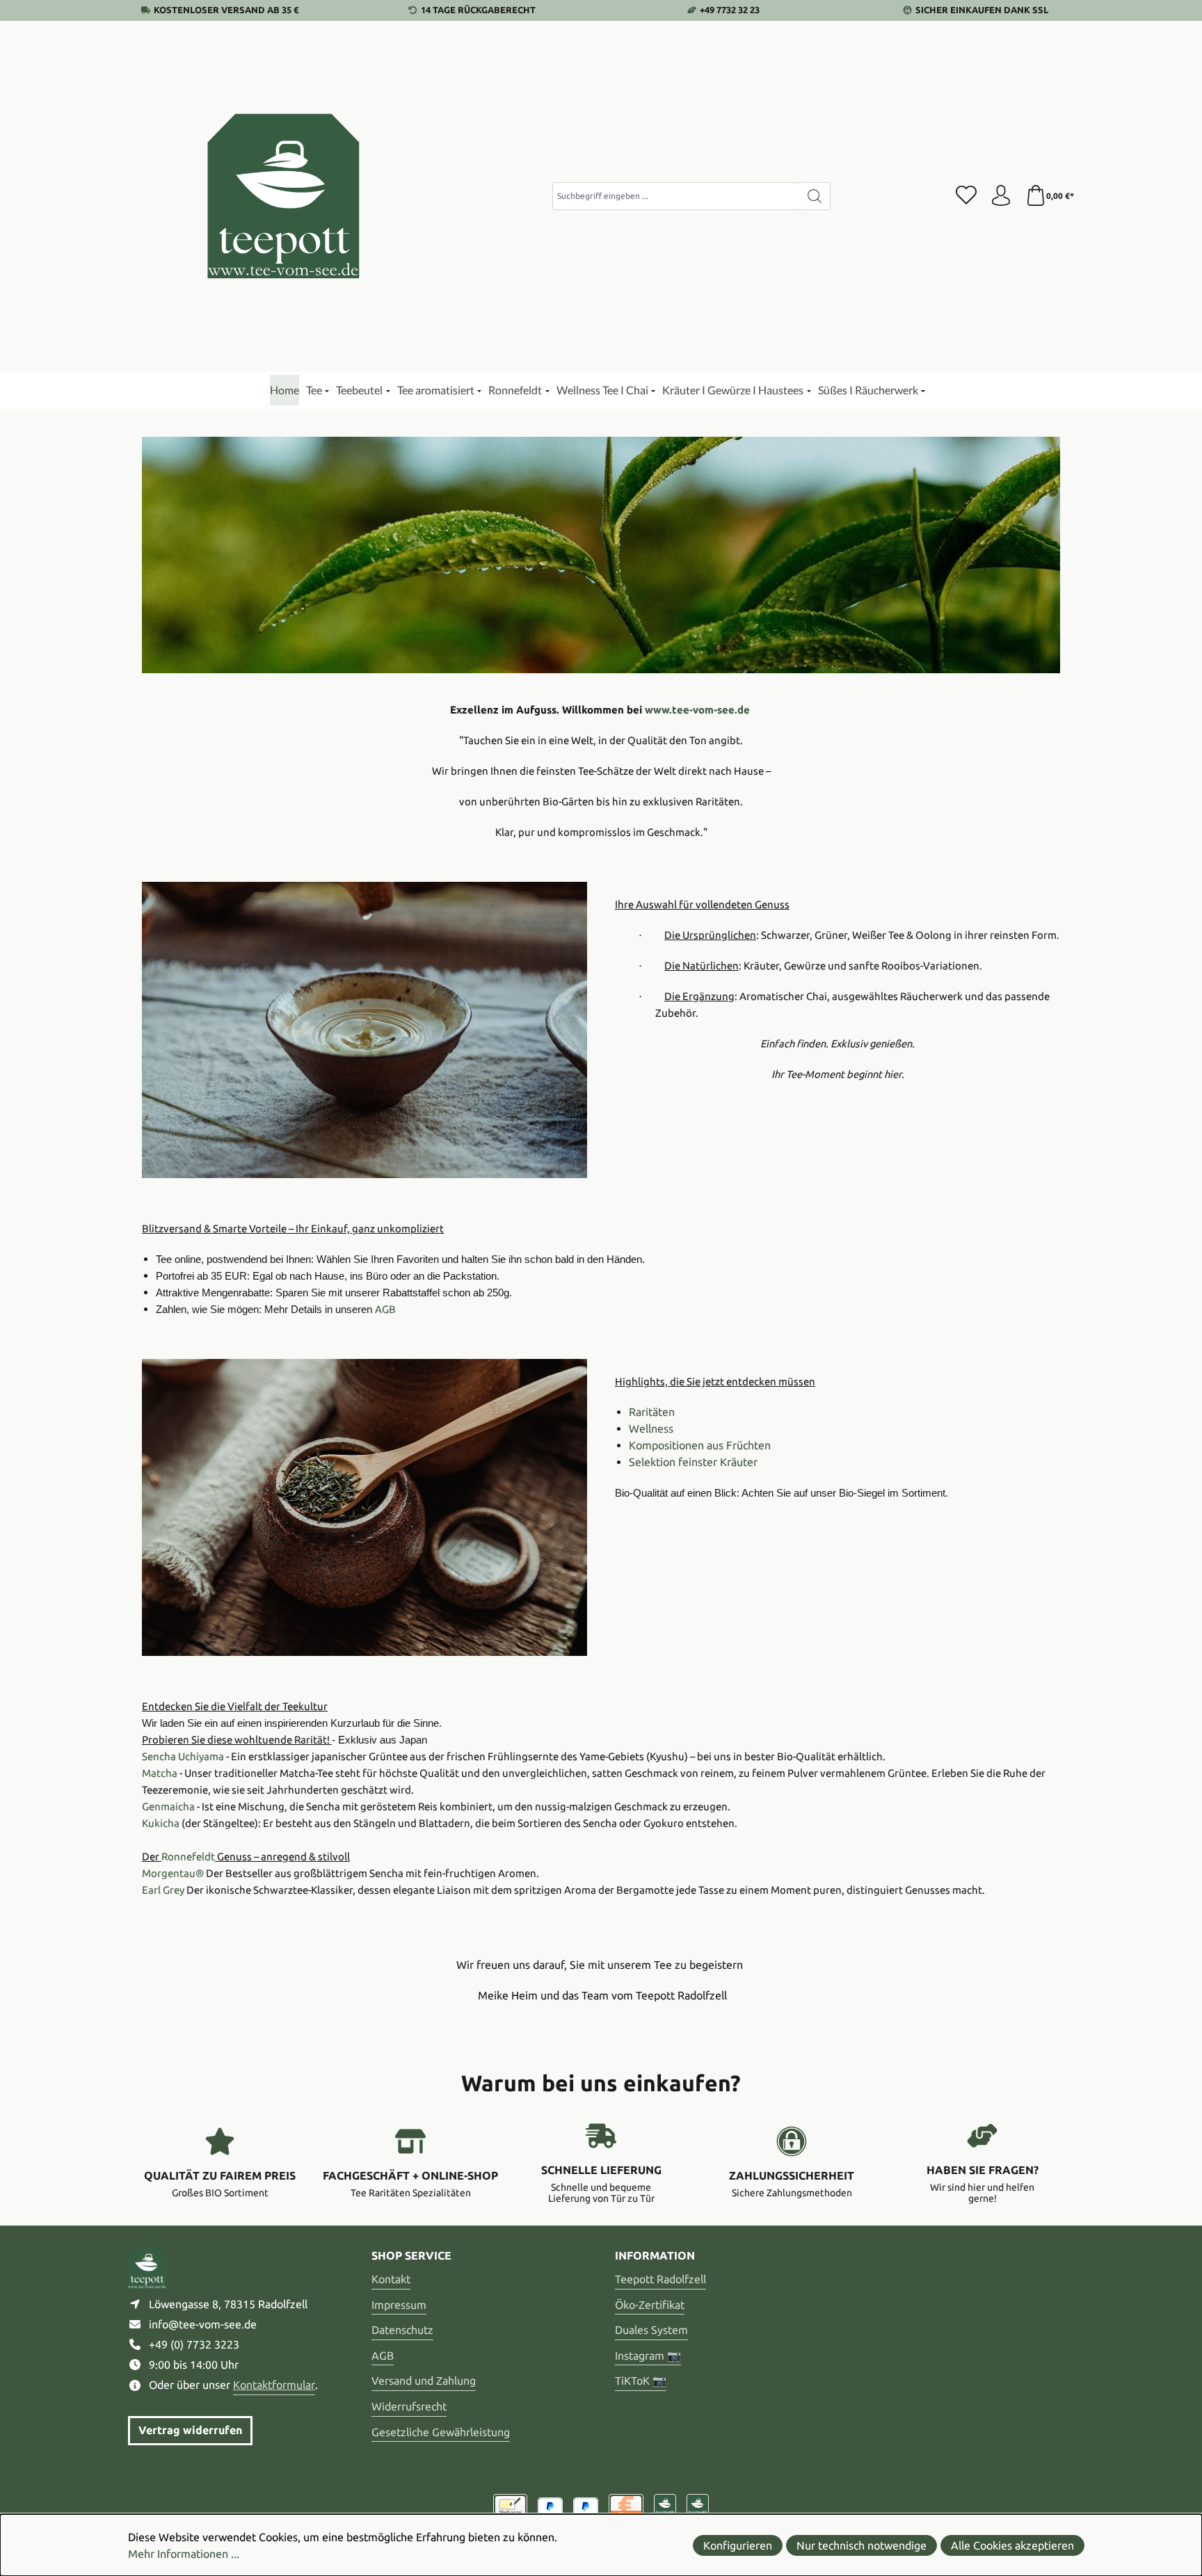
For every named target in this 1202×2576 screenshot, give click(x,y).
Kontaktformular (274, 2385)
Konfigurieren (738, 2545)
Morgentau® (173, 1873)
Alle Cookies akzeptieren (1012, 2545)
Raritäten (652, 1412)
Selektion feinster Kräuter (693, 1462)
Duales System (651, 2330)
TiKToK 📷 (641, 2381)
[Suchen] (815, 196)
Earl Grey (163, 1890)
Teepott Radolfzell (660, 2279)
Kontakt (391, 2279)
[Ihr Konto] (1001, 196)
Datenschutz (402, 2330)
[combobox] (676, 196)
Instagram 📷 (648, 2356)
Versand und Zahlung (424, 2381)
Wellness (651, 1428)
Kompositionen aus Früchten (700, 1445)
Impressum (399, 2305)
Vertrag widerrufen (190, 2430)
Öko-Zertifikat (650, 2305)
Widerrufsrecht (409, 2406)
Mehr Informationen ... (184, 2554)
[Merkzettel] (966, 196)
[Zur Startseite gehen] (285, 196)
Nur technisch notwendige (862, 2545)
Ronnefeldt (188, 1857)
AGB (383, 2356)
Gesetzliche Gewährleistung (441, 2432)
